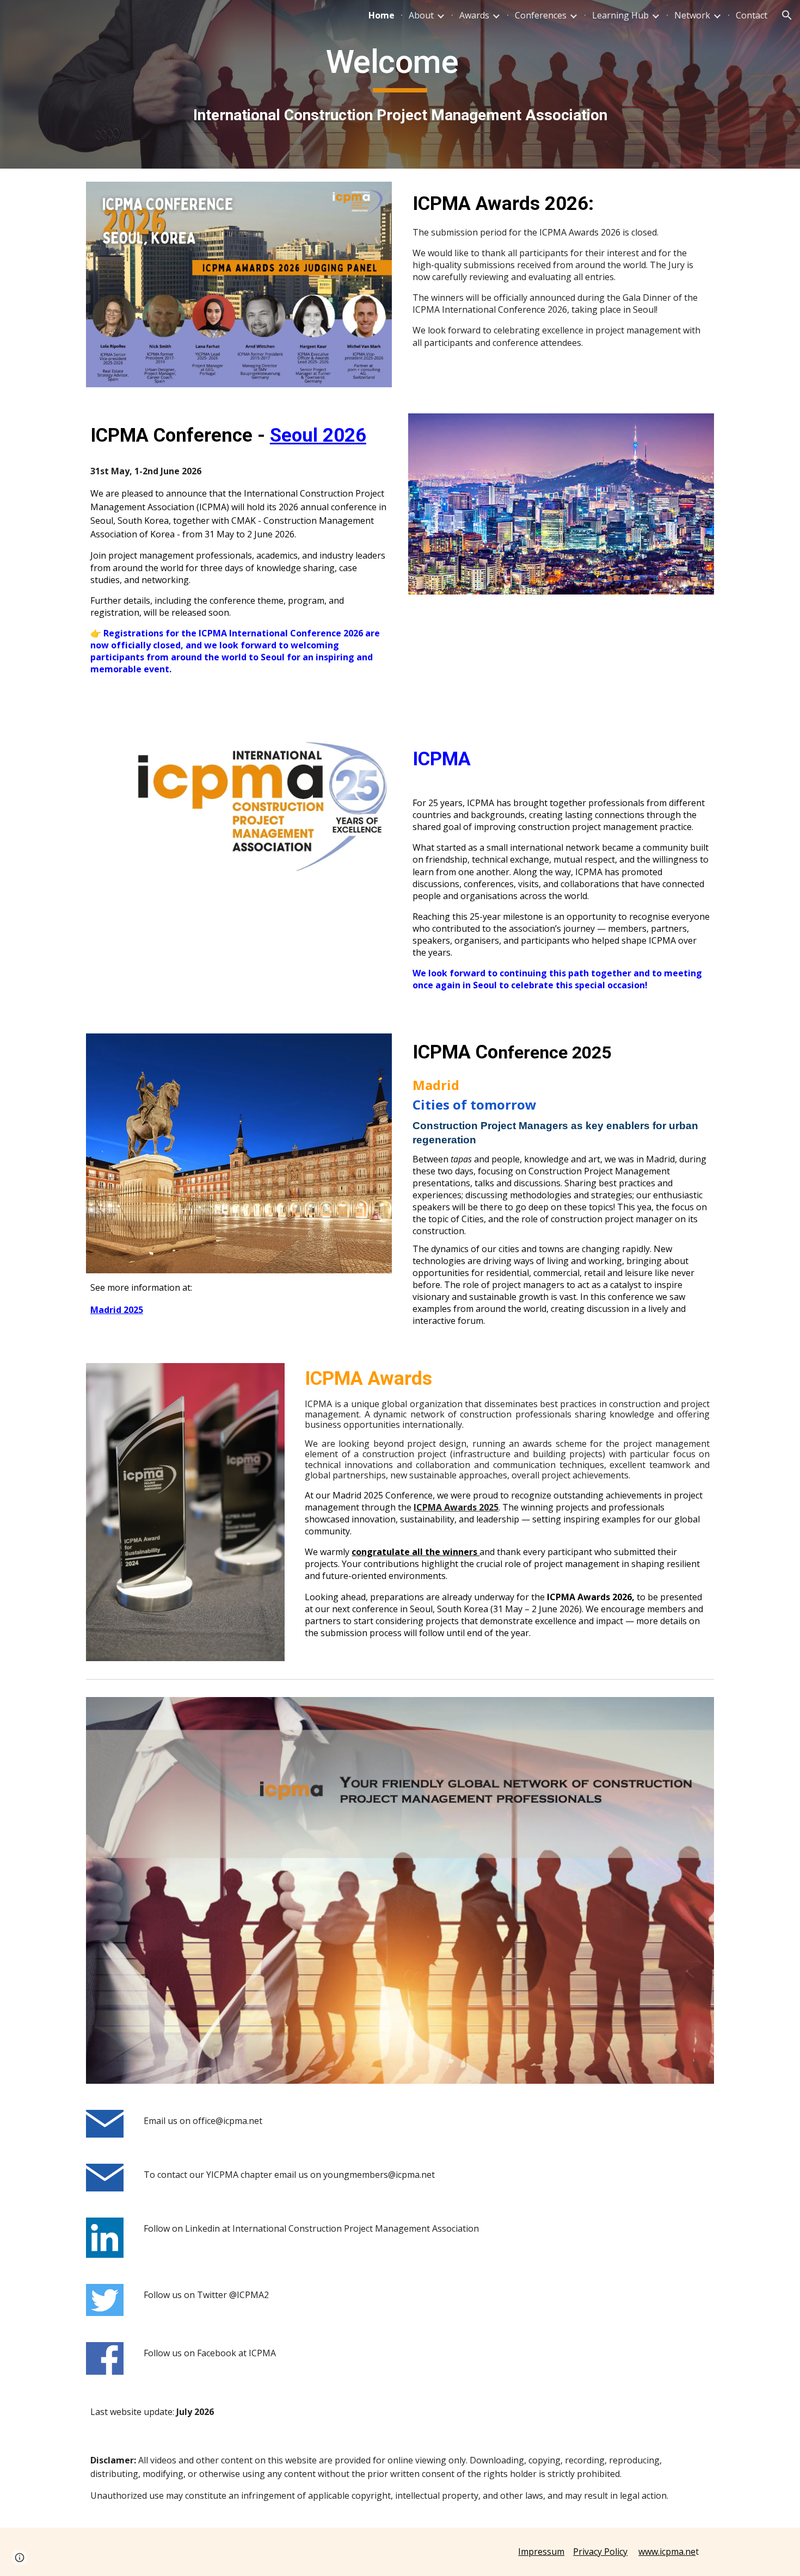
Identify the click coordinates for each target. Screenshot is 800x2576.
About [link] (421, 15)
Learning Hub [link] (620, 15)
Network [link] (692, 15)
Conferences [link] (541, 15)
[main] (400, 84)
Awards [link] (474, 15)
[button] (787, 15)
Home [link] (381, 15)
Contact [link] (752, 15)
